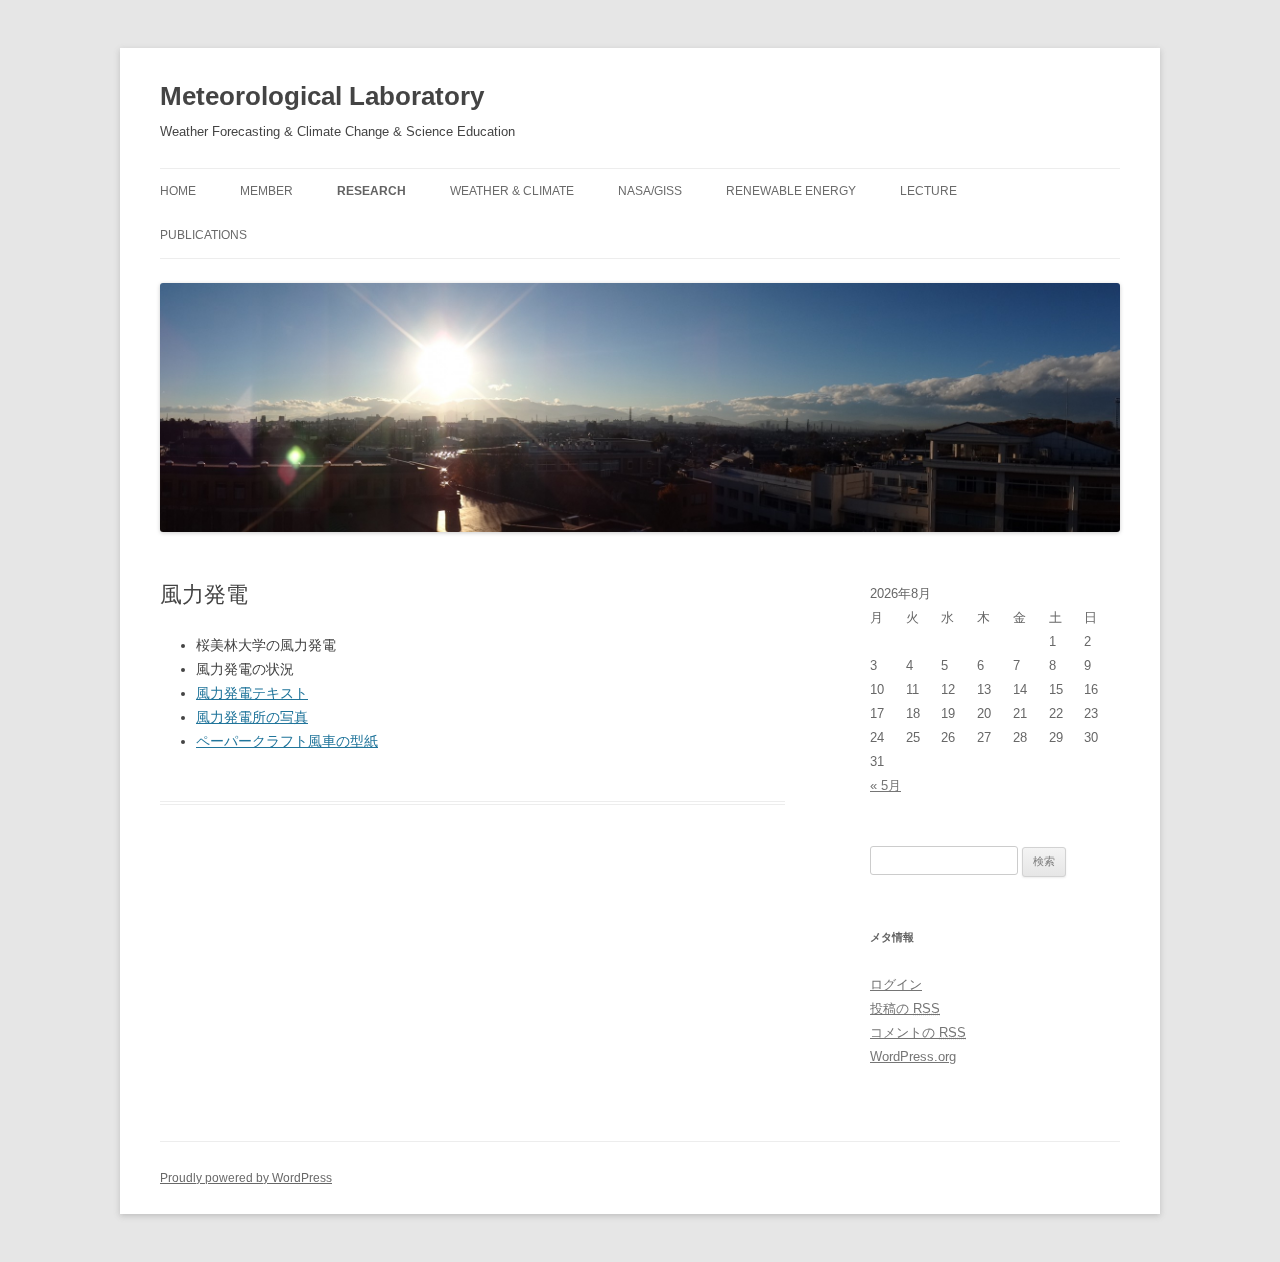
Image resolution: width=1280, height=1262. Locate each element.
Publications (203, 235)
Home (178, 191)
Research (371, 191)
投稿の (905, 1008)
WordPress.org (913, 1056)
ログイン (896, 984)
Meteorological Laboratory (322, 96)
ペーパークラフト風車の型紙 (287, 741)
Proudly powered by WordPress (246, 1178)
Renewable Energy (791, 191)
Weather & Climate (512, 191)
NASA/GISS (650, 191)
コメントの (918, 1032)
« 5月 (885, 785)
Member (266, 191)
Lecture (928, 191)
